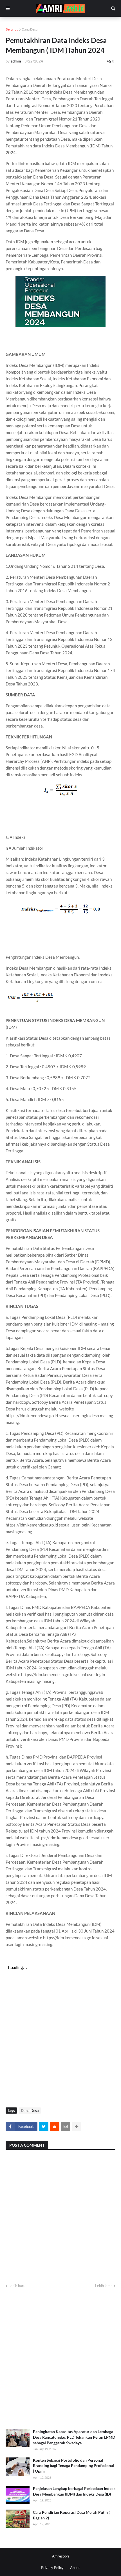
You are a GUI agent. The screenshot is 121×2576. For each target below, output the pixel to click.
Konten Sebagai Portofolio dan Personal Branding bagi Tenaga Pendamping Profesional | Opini (73, 2466)
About (75, 2568)
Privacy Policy (52, 2568)
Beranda (12, 29)
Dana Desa (30, 29)
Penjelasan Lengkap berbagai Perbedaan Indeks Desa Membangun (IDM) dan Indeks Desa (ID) (74, 2491)
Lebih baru (17, 2286)
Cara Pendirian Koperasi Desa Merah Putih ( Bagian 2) (71, 2515)
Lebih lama (104, 2286)
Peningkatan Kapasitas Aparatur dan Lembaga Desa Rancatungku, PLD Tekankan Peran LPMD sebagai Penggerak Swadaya (74, 2437)
